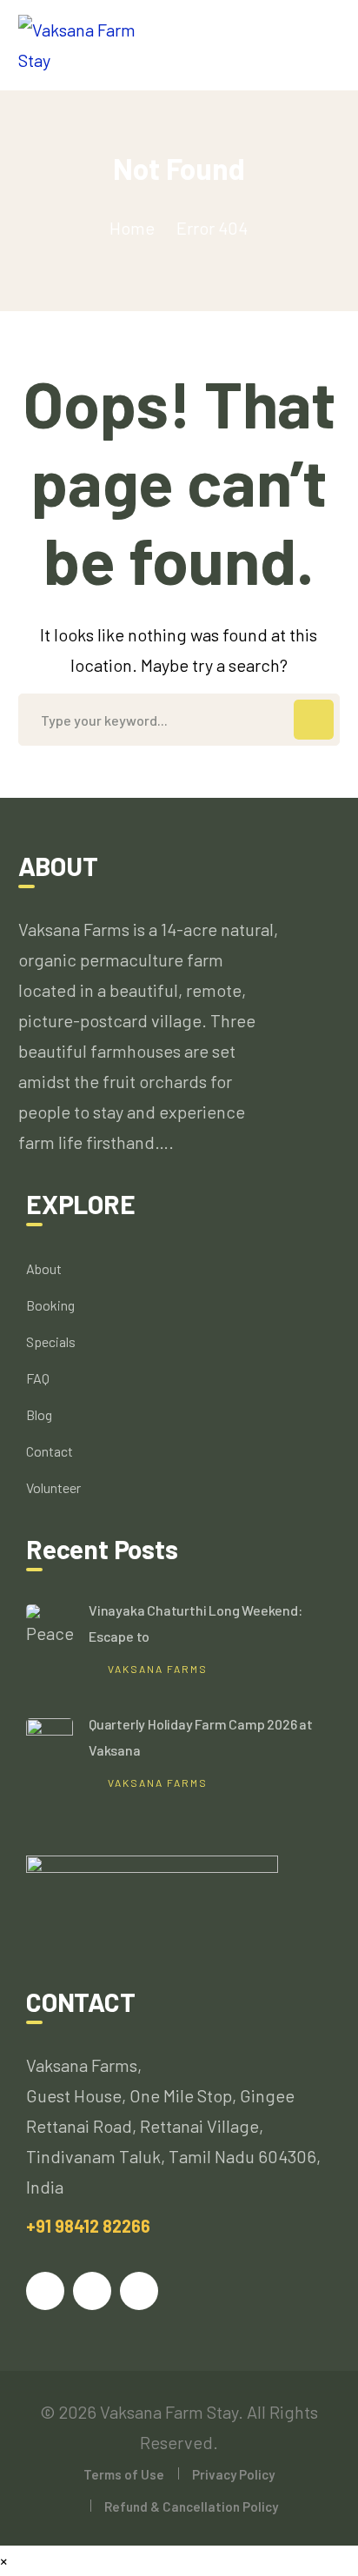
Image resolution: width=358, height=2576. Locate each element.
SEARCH (314, 720)
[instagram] (139, 2291)
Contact (50, 1451)
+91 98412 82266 (88, 2226)
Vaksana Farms (158, 1669)
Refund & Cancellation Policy (191, 2506)
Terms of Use (124, 2474)
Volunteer (53, 1487)
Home (132, 228)
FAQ (38, 1378)
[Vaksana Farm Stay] (93, 43)
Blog (39, 1414)
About (44, 1268)
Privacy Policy (233, 2474)
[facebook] (45, 2291)
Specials (51, 1341)
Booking (50, 1305)
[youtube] (92, 2291)
